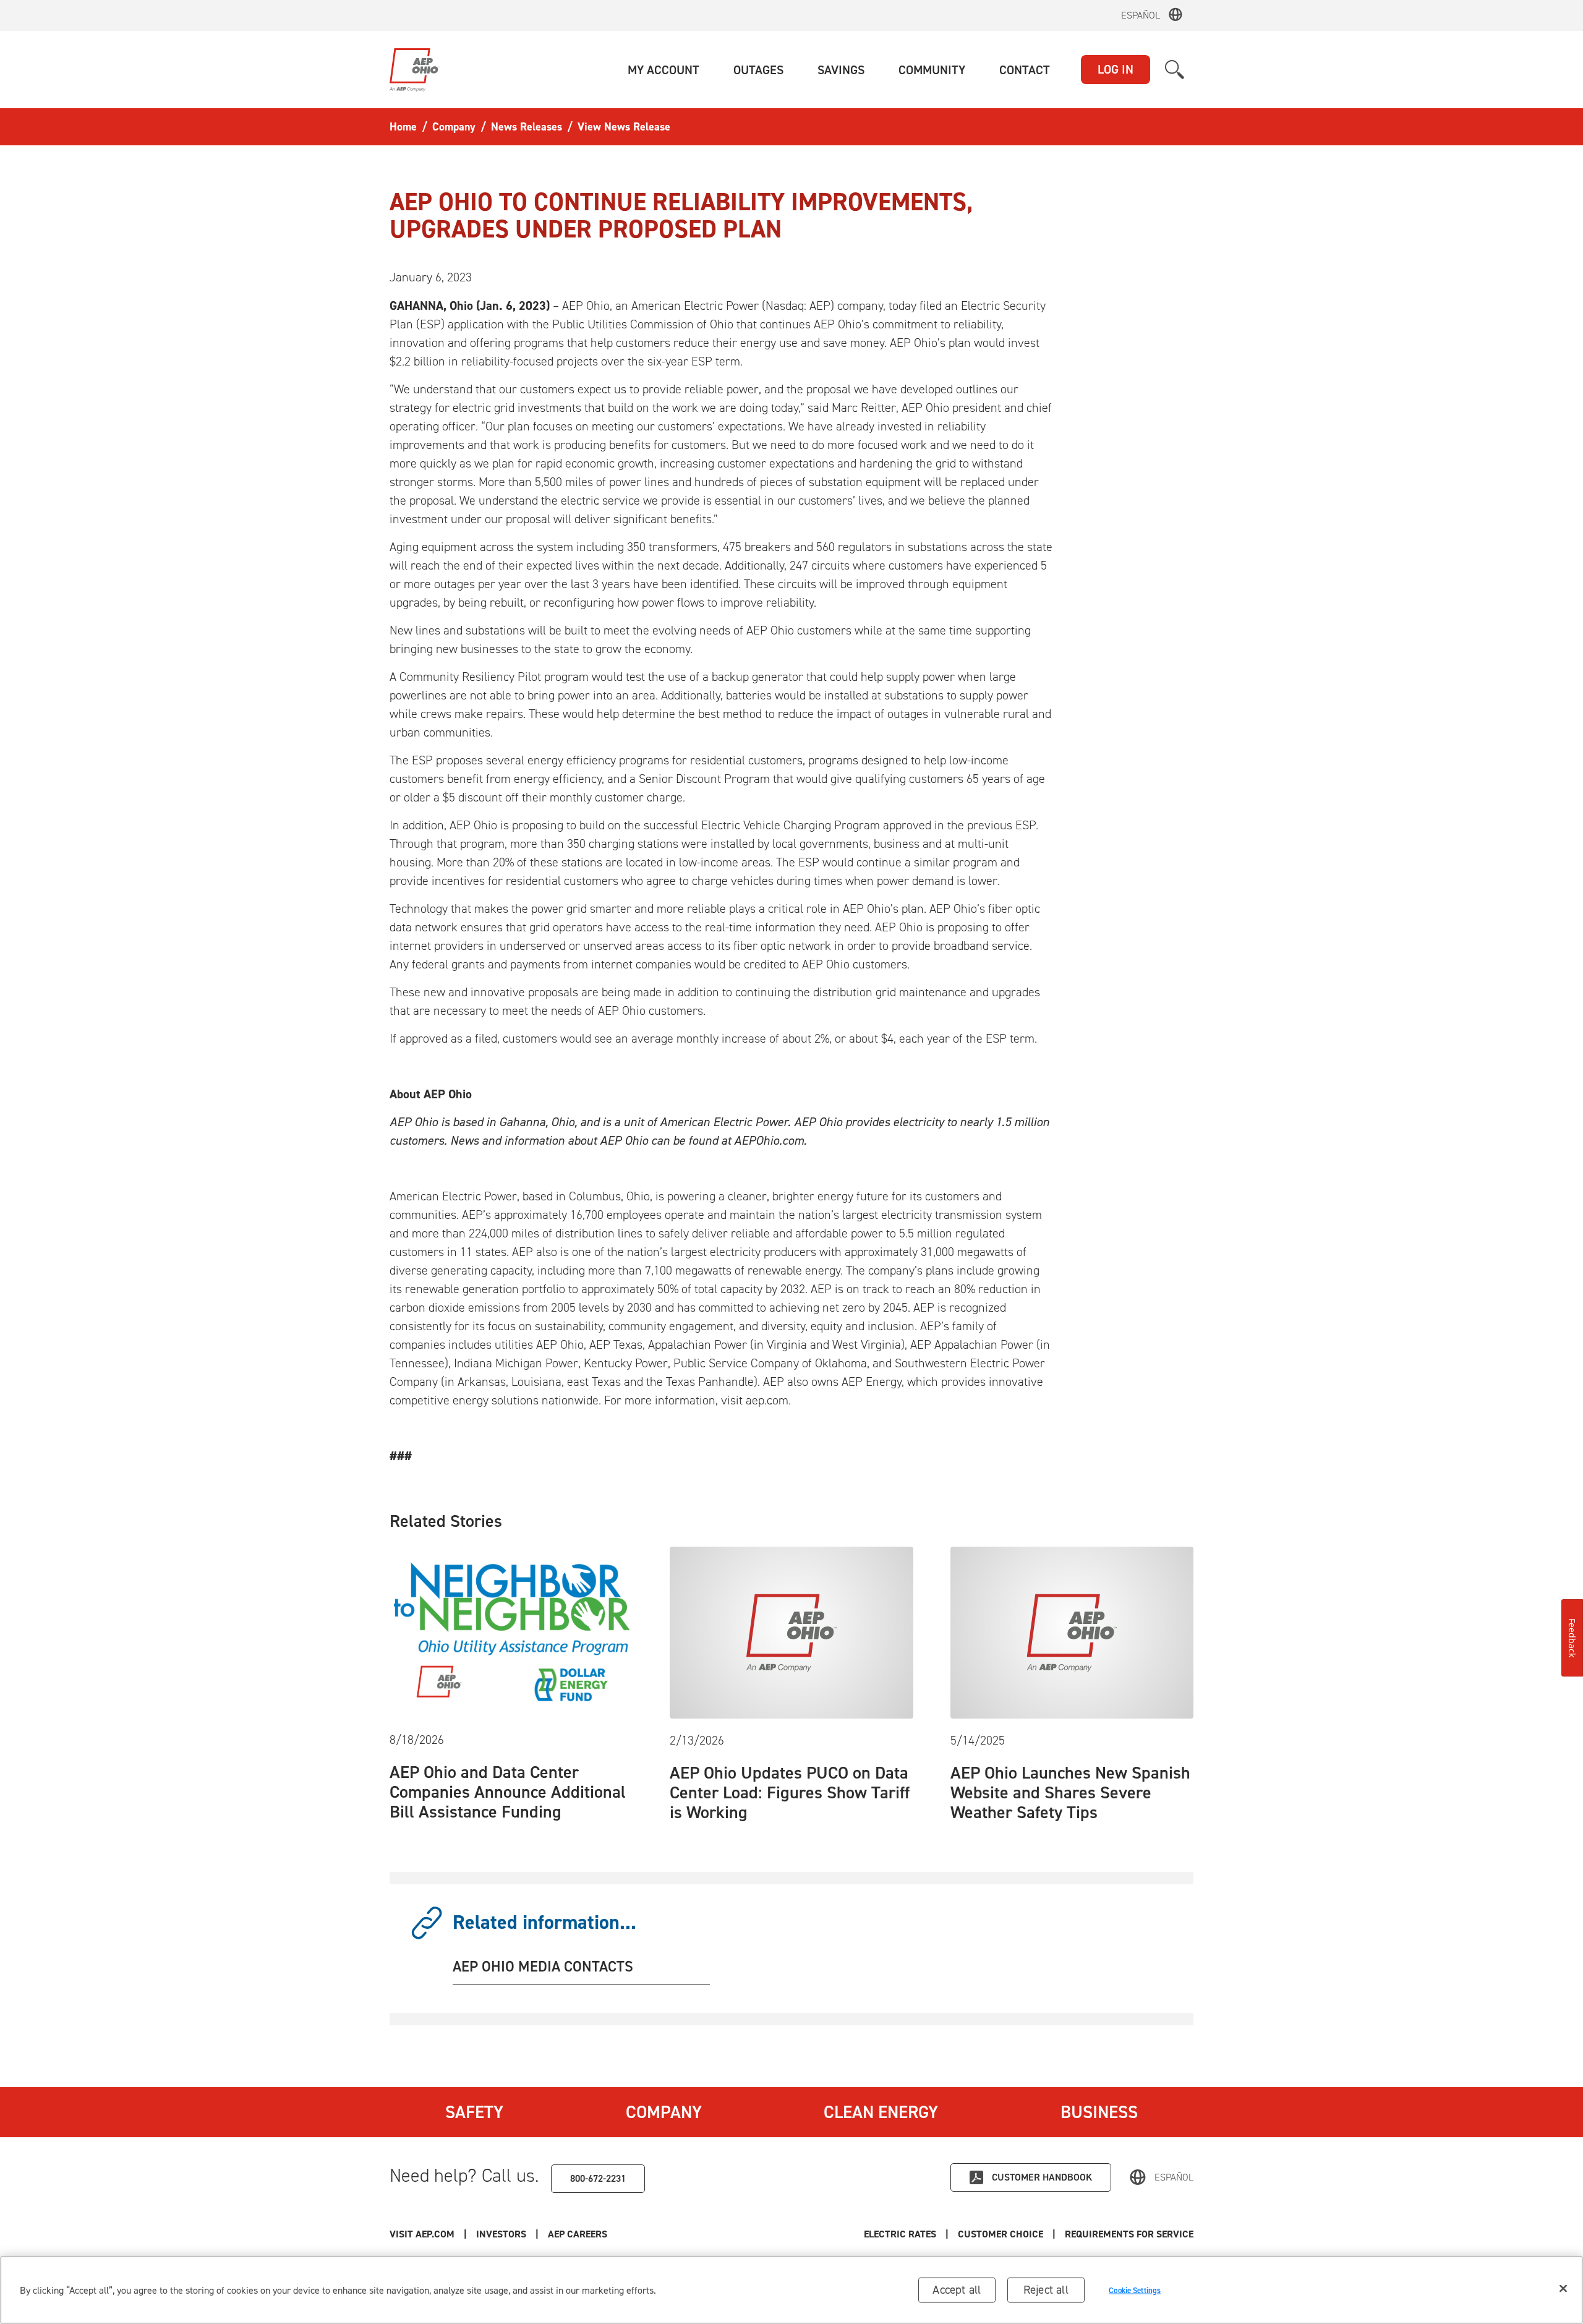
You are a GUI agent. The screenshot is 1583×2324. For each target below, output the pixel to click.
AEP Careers (578, 2234)
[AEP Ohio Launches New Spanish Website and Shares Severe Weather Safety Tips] (1072, 1631)
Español (1141, 15)
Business (1099, 2112)
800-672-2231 (598, 2178)
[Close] (1563, 2289)
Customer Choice (1001, 2234)
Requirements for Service (1129, 2234)
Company (664, 2112)
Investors (501, 2234)
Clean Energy (881, 2112)
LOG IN (1116, 69)
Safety (474, 2112)
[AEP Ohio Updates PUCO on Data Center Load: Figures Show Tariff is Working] (791, 1631)
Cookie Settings (1135, 2290)
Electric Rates (900, 2234)
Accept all (957, 2290)
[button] (663, 70)
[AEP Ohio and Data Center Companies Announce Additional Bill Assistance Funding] (511, 1631)
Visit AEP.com (422, 2234)
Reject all (1046, 2290)
